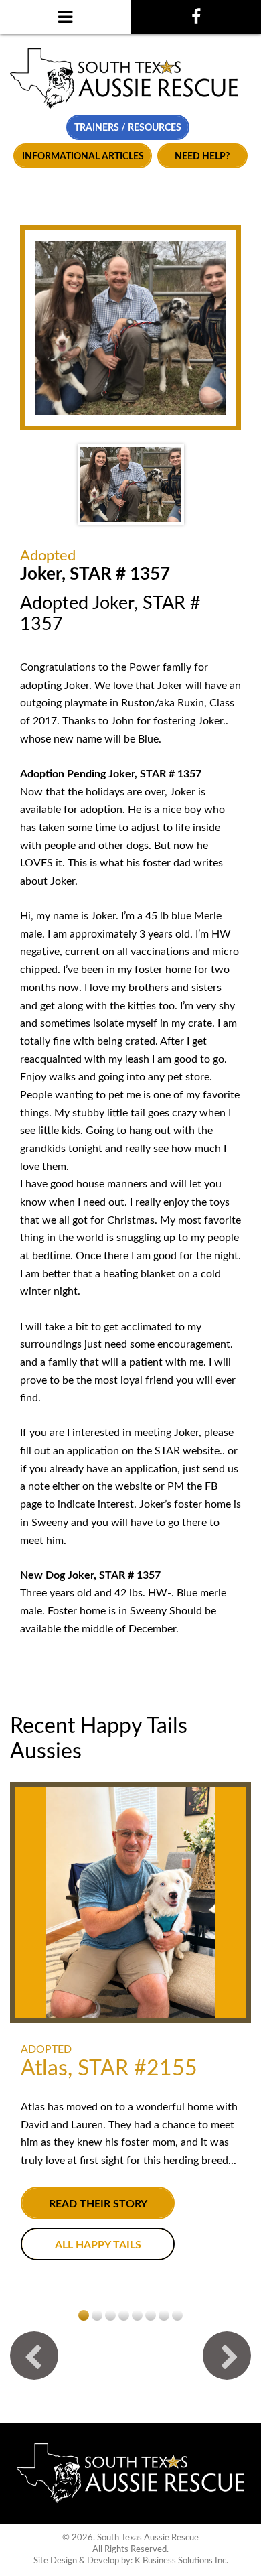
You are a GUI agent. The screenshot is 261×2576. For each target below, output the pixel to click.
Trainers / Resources (128, 128)
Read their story (98, 2204)
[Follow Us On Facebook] (196, 17)
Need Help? (202, 156)
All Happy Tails (98, 2245)
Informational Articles (83, 156)
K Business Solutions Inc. (181, 2561)
